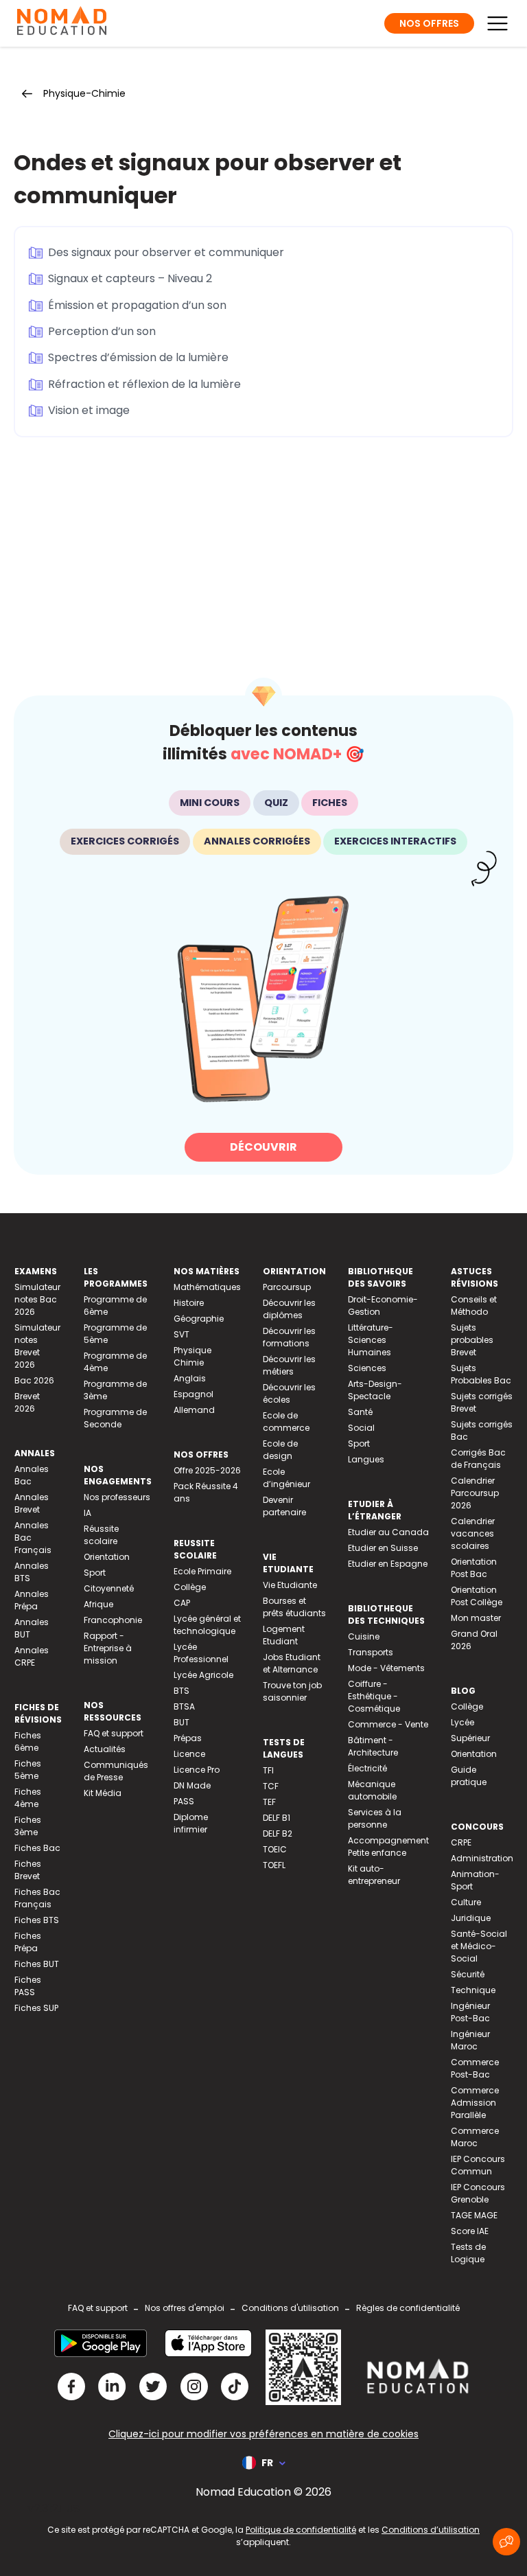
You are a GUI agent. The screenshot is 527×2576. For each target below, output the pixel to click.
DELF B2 (278, 1833)
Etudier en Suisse (383, 1548)
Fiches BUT (37, 1964)
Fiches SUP (36, 2008)
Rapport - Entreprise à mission (108, 1648)
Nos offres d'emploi (185, 2308)
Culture (466, 1902)
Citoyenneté (109, 1588)
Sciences (367, 1368)
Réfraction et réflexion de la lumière (144, 384)
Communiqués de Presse (116, 1771)
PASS (184, 1801)
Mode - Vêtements (386, 1668)
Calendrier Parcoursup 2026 (475, 1493)
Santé (360, 1412)
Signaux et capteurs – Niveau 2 (130, 278)
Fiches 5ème (28, 1770)
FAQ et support (114, 1733)
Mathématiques (207, 1287)
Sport (95, 1573)
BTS (181, 1691)
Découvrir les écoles (289, 1393)
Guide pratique (469, 1776)
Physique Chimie (192, 1356)
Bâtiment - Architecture (373, 1746)
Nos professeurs (117, 1497)
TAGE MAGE (474, 2215)
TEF (269, 1802)
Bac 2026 (34, 1380)
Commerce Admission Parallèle (475, 2103)
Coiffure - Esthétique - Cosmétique (374, 1696)
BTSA (184, 1706)
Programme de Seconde (115, 1418)
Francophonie (113, 1620)
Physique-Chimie (84, 93)
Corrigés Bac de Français (478, 1459)
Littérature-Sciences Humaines (371, 1340)
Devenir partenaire (284, 1506)
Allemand (194, 1410)
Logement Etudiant (284, 1635)
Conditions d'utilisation (290, 2308)
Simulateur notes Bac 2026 (37, 1299)
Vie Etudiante (290, 1585)
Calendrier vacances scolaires (473, 1533)
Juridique (471, 1918)
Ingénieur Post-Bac (470, 2012)
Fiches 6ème (28, 1741)
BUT (181, 1722)
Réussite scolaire (101, 1535)
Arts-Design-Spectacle (375, 1390)
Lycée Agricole (203, 1675)
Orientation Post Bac (474, 1568)
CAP (182, 1603)
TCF (271, 1786)
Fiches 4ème (28, 1798)
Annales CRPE (32, 1656)
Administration (482, 1858)
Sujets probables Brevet (472, 1340)
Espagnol (194, 1394)
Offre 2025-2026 (207, 1470)
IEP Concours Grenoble (478, 2193)
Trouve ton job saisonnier (292, 1691)
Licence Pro (197, 1770)
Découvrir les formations (289, 1337)
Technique (473, 1990)
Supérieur (470, 1738)
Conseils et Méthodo (474, 1306)
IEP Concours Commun (478, 2165)
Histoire (189, 1303)
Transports (371, 1652)
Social (361, 1428)
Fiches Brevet (28, 1870)
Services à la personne (375, 1818)
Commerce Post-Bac (475, 2068)
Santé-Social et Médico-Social (479, 1946)
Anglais (190, 1378)
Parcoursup (287, 1287)
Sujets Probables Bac (481, 1374)
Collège (190, 1587)
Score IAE (470, 2231)
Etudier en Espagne (388, 1564)
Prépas (188, 1738)
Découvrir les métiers (289, 1365)
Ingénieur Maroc (470, 2040)
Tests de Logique (468, 2253)
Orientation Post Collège (477, 1596)
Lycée (462, 1722)
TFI (268, 1770)
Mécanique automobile (372, 1790)
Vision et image (89, 410)
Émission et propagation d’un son (137, 305)
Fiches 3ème (28, 1826)
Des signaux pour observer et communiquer (166, 252)
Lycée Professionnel (201, 1653)
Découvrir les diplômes (289, 1309)
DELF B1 (277, 1818)
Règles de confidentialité (408, 2308)
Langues (366, 1459)
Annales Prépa (32, 1600)
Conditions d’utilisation (431, 2530)
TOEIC (275, 1849)
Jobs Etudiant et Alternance (292, 1663)
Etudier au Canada (388, 1532)
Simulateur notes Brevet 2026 (37, 1346)
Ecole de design (280, 1450)
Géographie (199, 1319)
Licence (189, 1754)
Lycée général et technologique (207, 1625)
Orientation (107, 1557)
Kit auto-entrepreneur (374, 1875)
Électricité (367, 1768)
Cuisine (364, 1636)
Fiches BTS (37, 1920)
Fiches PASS (28, 1986)
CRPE (461, 1842)
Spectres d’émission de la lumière (138, 357)
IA (87, 1513)
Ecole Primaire (202, 1571)
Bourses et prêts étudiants (294, 1607)
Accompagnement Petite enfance (388, 1847)
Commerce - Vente (388, 1724)
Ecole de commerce (286, 1422)
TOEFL (274, 1865)
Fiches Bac (37, 1848)
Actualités (105, 1749)
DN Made (192, 1785)
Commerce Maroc (475, 2137)
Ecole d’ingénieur (286, 1478)
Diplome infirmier (191, 1823)
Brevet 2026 (27, 1402)
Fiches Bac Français (37, 1898)
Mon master (476, 1618)
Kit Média (103, 1793)
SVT (181, 1334)
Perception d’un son (102, 331)
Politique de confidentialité (301, 2530)
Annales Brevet (32, 1503)
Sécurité (468, 1974)
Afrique (98, 1604)
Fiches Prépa (28, 1942)
